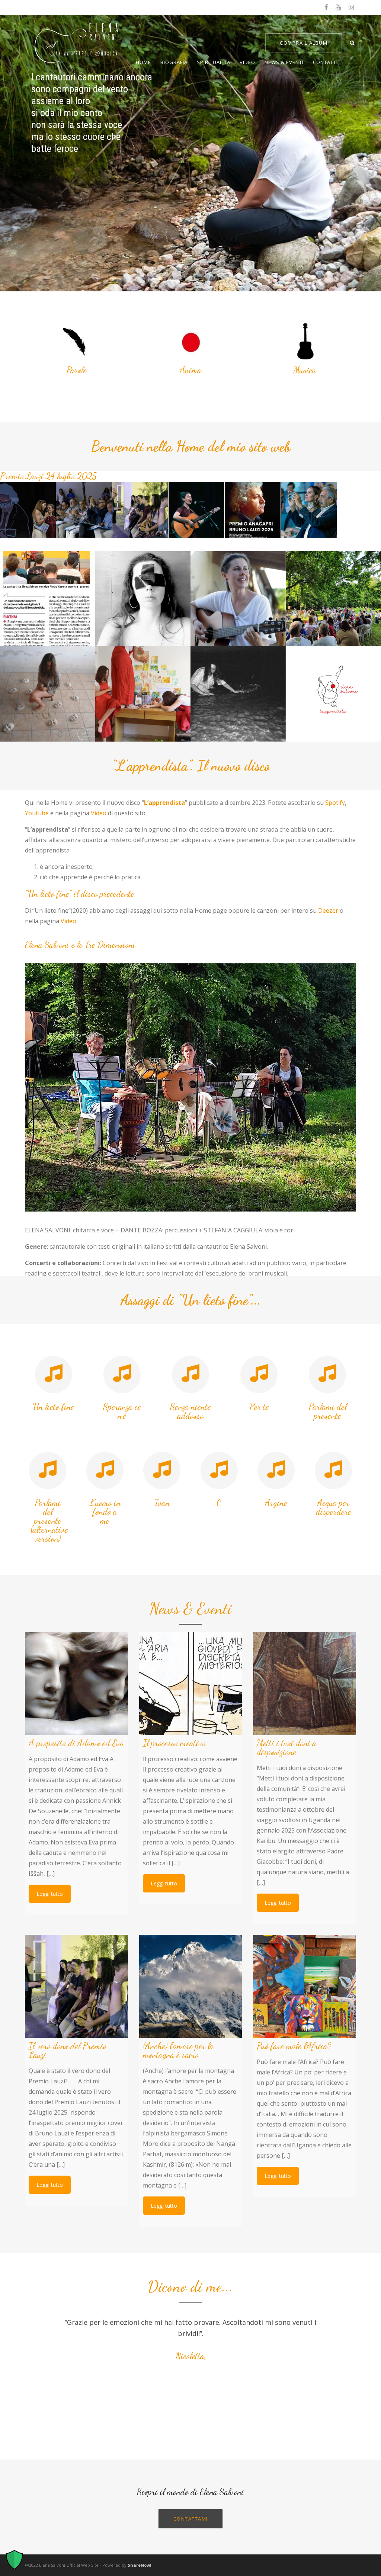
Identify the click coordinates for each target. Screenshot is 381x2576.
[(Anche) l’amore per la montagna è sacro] (191, 1986)
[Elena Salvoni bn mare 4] (238, 694)
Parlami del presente (328, 1411)
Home (143, 62)
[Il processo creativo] (191, 1684)
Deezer (328, 911)
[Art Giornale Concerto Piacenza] (48, 599)
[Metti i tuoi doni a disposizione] (305, 1684)
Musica (305, 370)
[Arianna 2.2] (48, 694)
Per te (259, 1407)
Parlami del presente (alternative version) (49, 1521)
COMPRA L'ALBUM (304, 43)
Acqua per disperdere (334, 1507)
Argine (276, 1503)
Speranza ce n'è (122, 1411)
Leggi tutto (50, 1894)
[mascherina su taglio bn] (143, 599)
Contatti (325, 62)
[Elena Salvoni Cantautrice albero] (238, 599)
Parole (76, 370)
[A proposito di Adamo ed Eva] (76, 1684)
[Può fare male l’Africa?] (305, 1986)
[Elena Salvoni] (143, 694)
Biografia (174, 62)
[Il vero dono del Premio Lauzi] (76, 1986)
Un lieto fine (53, 1407)
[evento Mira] (333, 599)
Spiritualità (214, 62)
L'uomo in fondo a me (105, 1512)
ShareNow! (139, 2565)
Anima (190, 370)
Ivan (162, 1503)
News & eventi (284, 62)
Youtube (37, 813)
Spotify (335, 803)
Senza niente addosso (190, 1411)
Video (247, 62)
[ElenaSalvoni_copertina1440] (333, 694)
